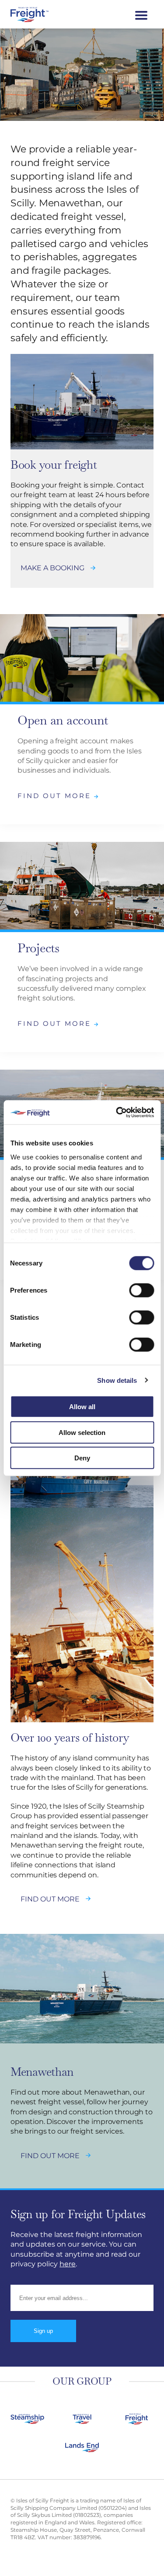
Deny (82, 1458)
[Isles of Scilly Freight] (41, 14)
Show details (117, 1380)
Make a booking (52, 568)
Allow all (82, 1407)
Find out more (56, 796)
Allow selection (82, 1432)
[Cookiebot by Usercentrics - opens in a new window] (117, 1112)
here (68, 2264)
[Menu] (141, 14)
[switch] (141, 1290)
